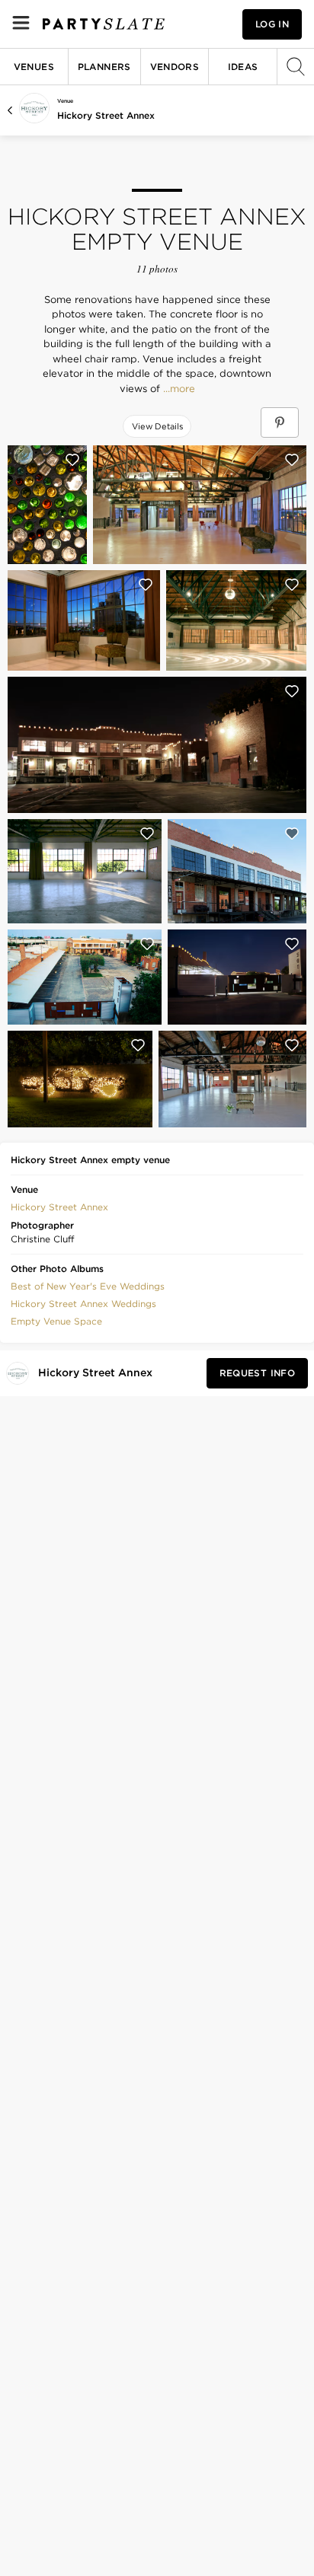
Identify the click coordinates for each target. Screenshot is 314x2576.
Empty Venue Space (56, 1321)
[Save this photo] (72, 460)
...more (178, 389)
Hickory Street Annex (106, 115)
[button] (59, 1206)
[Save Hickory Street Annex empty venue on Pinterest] (280, 422)
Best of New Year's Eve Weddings (88, 1286)
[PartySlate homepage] (104, 24)
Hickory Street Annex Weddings (83, 1304)
